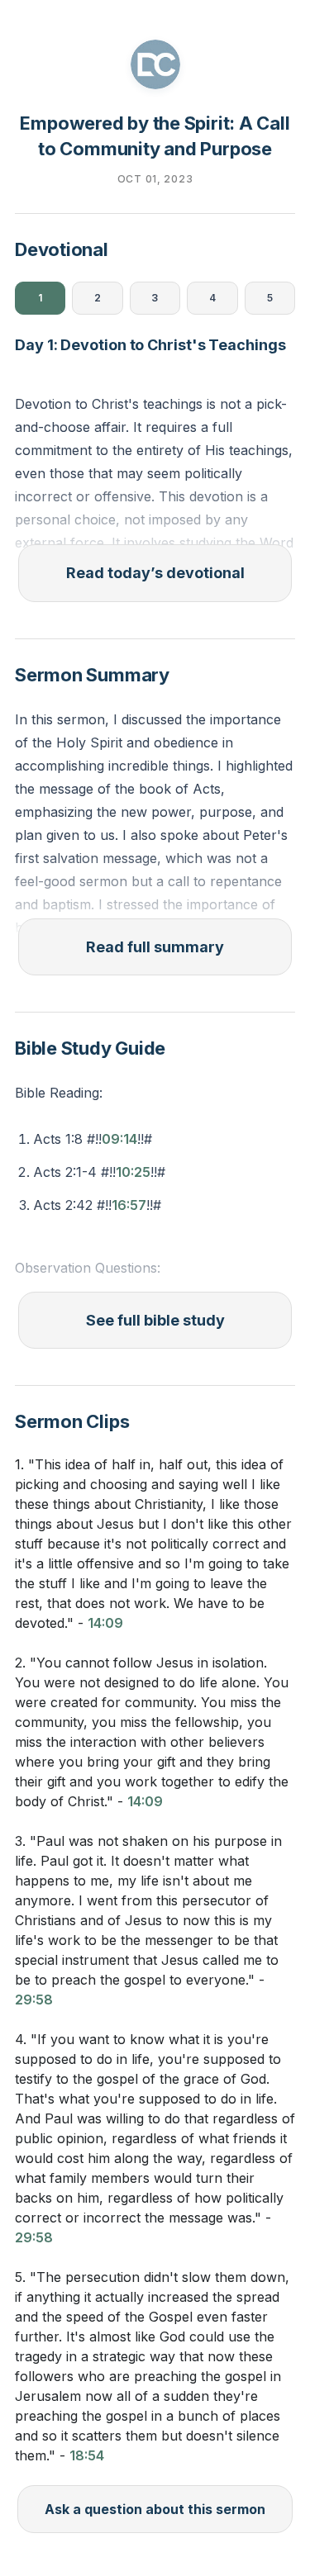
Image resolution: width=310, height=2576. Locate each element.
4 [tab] (212, 298)
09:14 (119, 1139)
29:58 (34, 2000)
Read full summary (155, 947)
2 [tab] (98, 298)
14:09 (105, 1623)
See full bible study (155, 1320)
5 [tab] (270, 298)
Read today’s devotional (155, 573)
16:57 (129, 1205)
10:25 (133, 1172)
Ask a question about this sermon (155, 2509)
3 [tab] (155, 298)
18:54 (87, 2455)
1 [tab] (40, 298)
